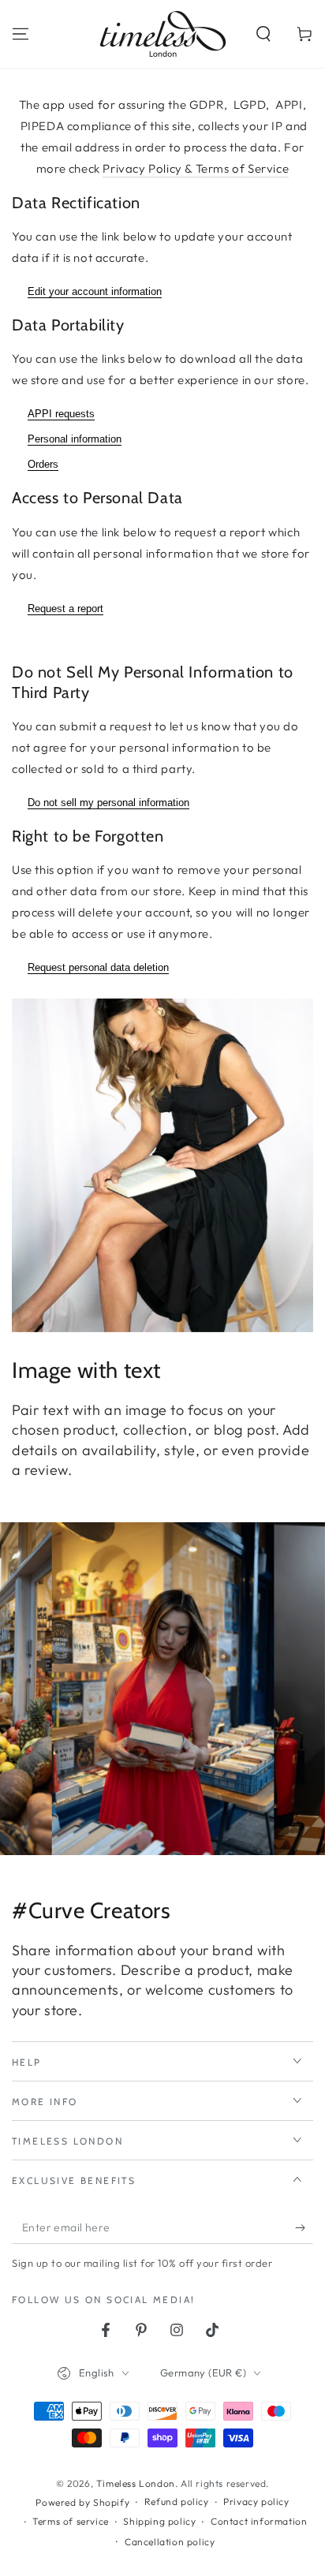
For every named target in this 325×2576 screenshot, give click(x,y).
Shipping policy (159, 2521)
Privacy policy (256, 2501)
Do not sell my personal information (108, 803)
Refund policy (177, 2501)
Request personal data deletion (98, 967)
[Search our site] (263, 34)
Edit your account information (95, 291)
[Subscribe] (304, 2228)
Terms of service (71, 2521)
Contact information (259, 2521)
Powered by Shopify (82, 2502)
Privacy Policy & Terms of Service (196, 168)
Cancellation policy (170, 2542)
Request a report (65, 609)
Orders (43, 464)
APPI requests (61, 414)
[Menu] (21, 34)
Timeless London (136, 2483)
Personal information (75, 439)
